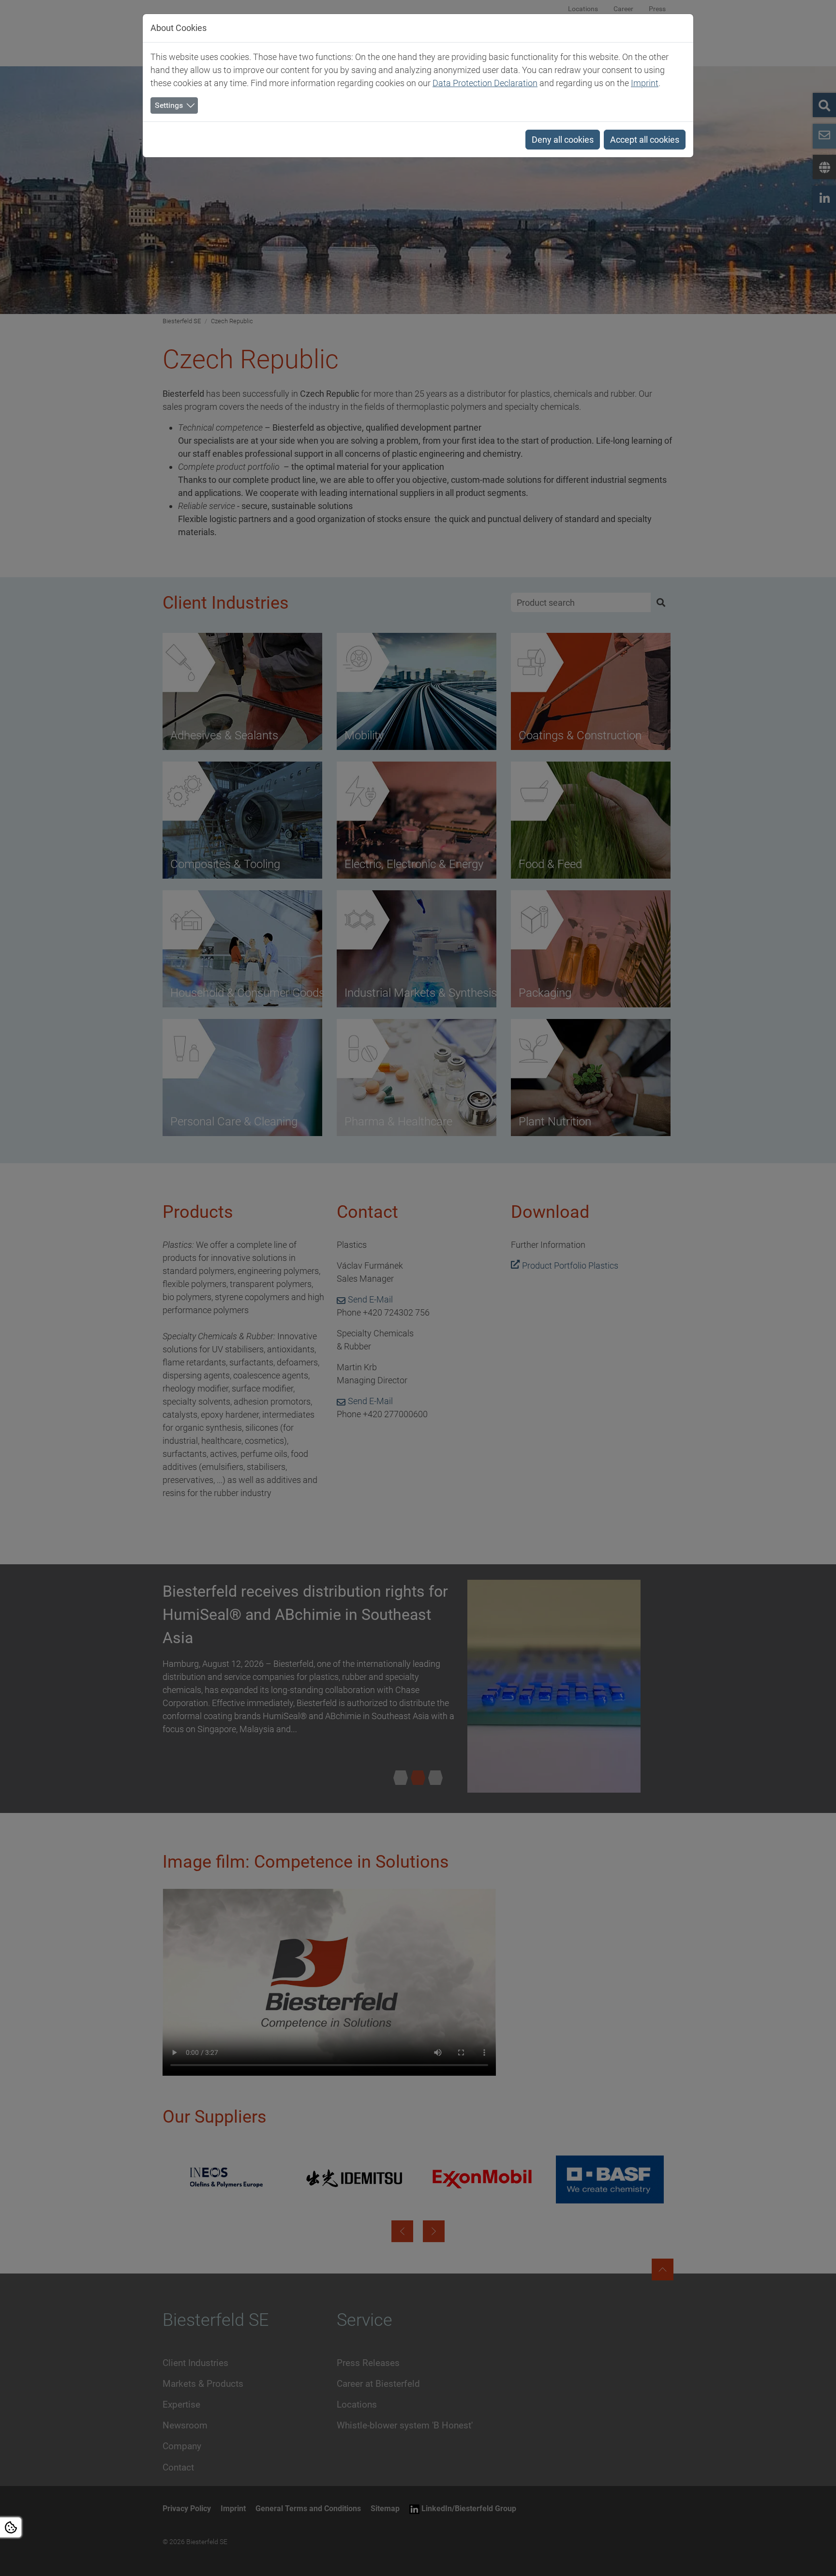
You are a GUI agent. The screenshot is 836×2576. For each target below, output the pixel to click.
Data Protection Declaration (485, 83)
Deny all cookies (563, 140)
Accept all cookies (645, 140)
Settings (169, 105)
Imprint (645, 83)
